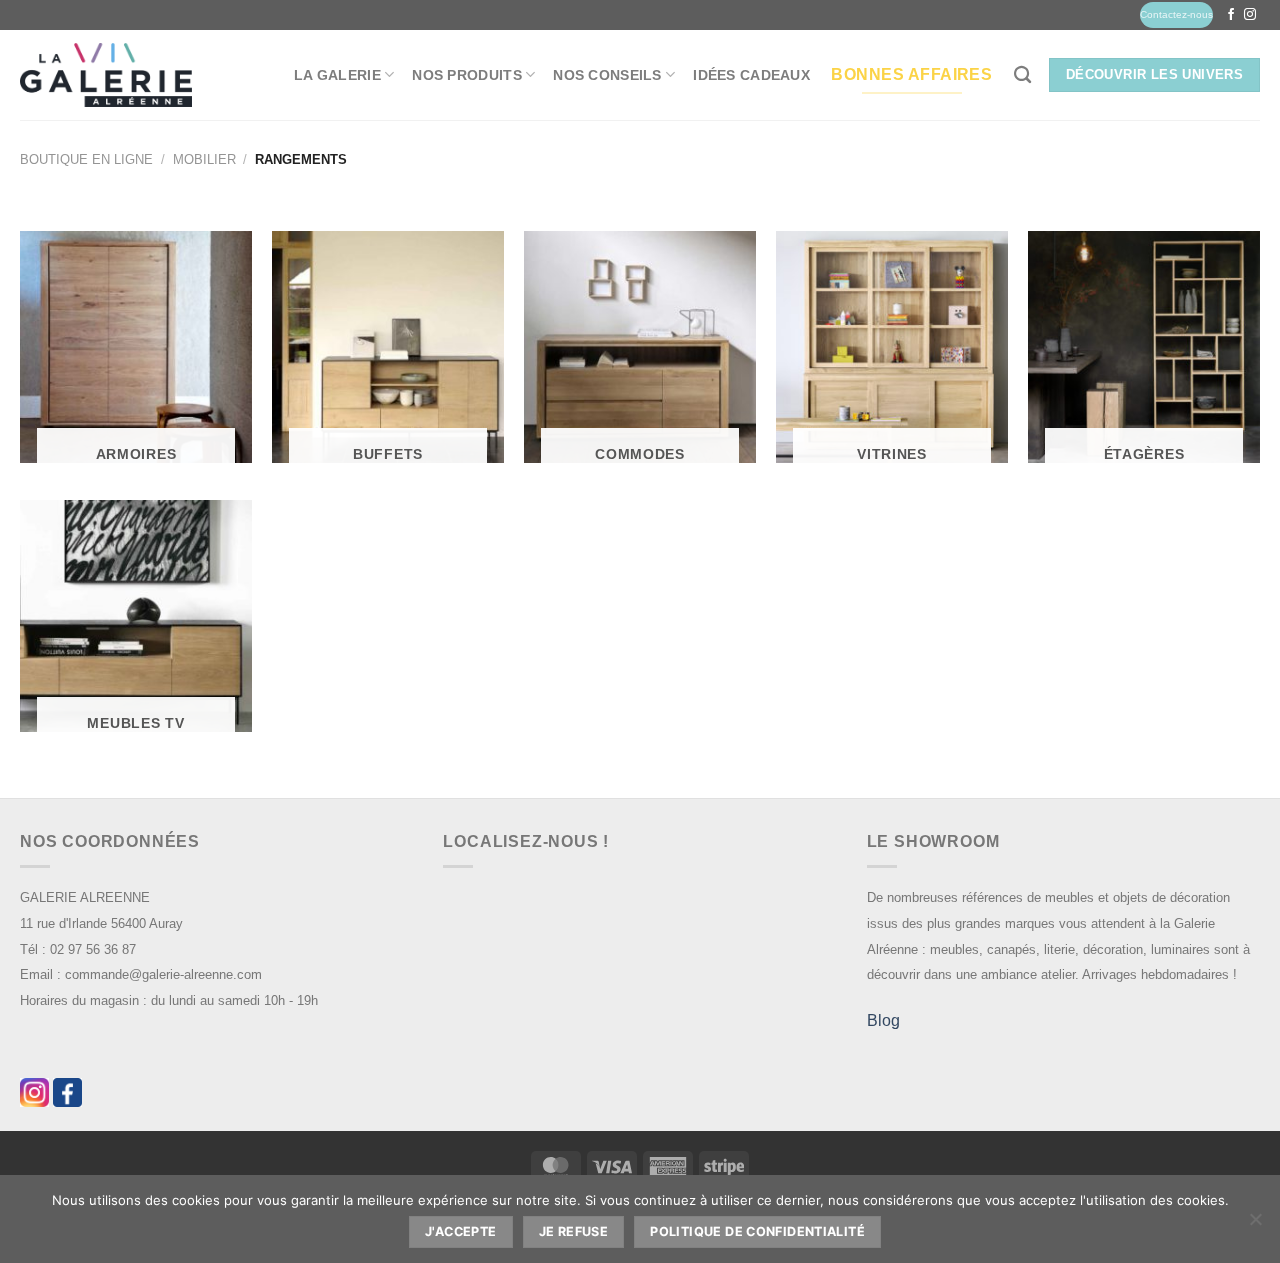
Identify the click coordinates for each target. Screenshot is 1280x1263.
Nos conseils (607, 75)
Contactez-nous (1176, 14)
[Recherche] (1022, 75)
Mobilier (204, 159)
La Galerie (337, 75)
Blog (883, 1020)
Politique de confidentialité (757, 1231)
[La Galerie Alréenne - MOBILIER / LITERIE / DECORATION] (106, 75)
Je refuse (573, 1231)
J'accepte (460, 1231)
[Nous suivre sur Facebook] (1231, 15)
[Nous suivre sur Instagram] (1250, 15)
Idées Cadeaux (751, 75)
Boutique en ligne (86, 159)
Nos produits (466, 75)
